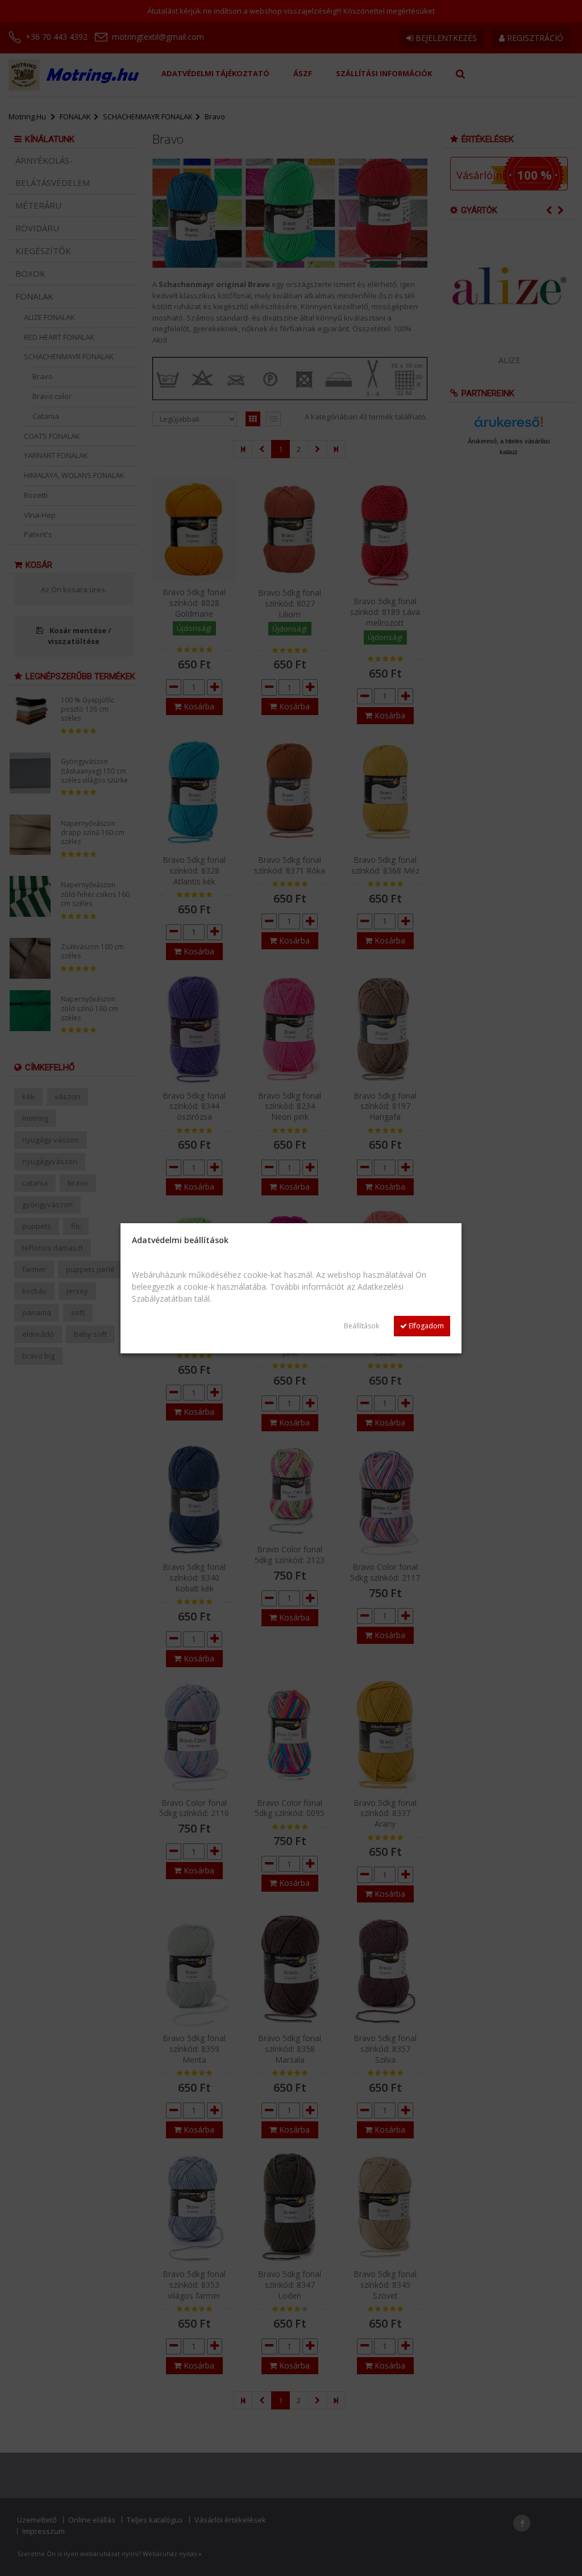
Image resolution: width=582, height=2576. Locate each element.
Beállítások (361, 1326)
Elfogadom (425, 1326)
